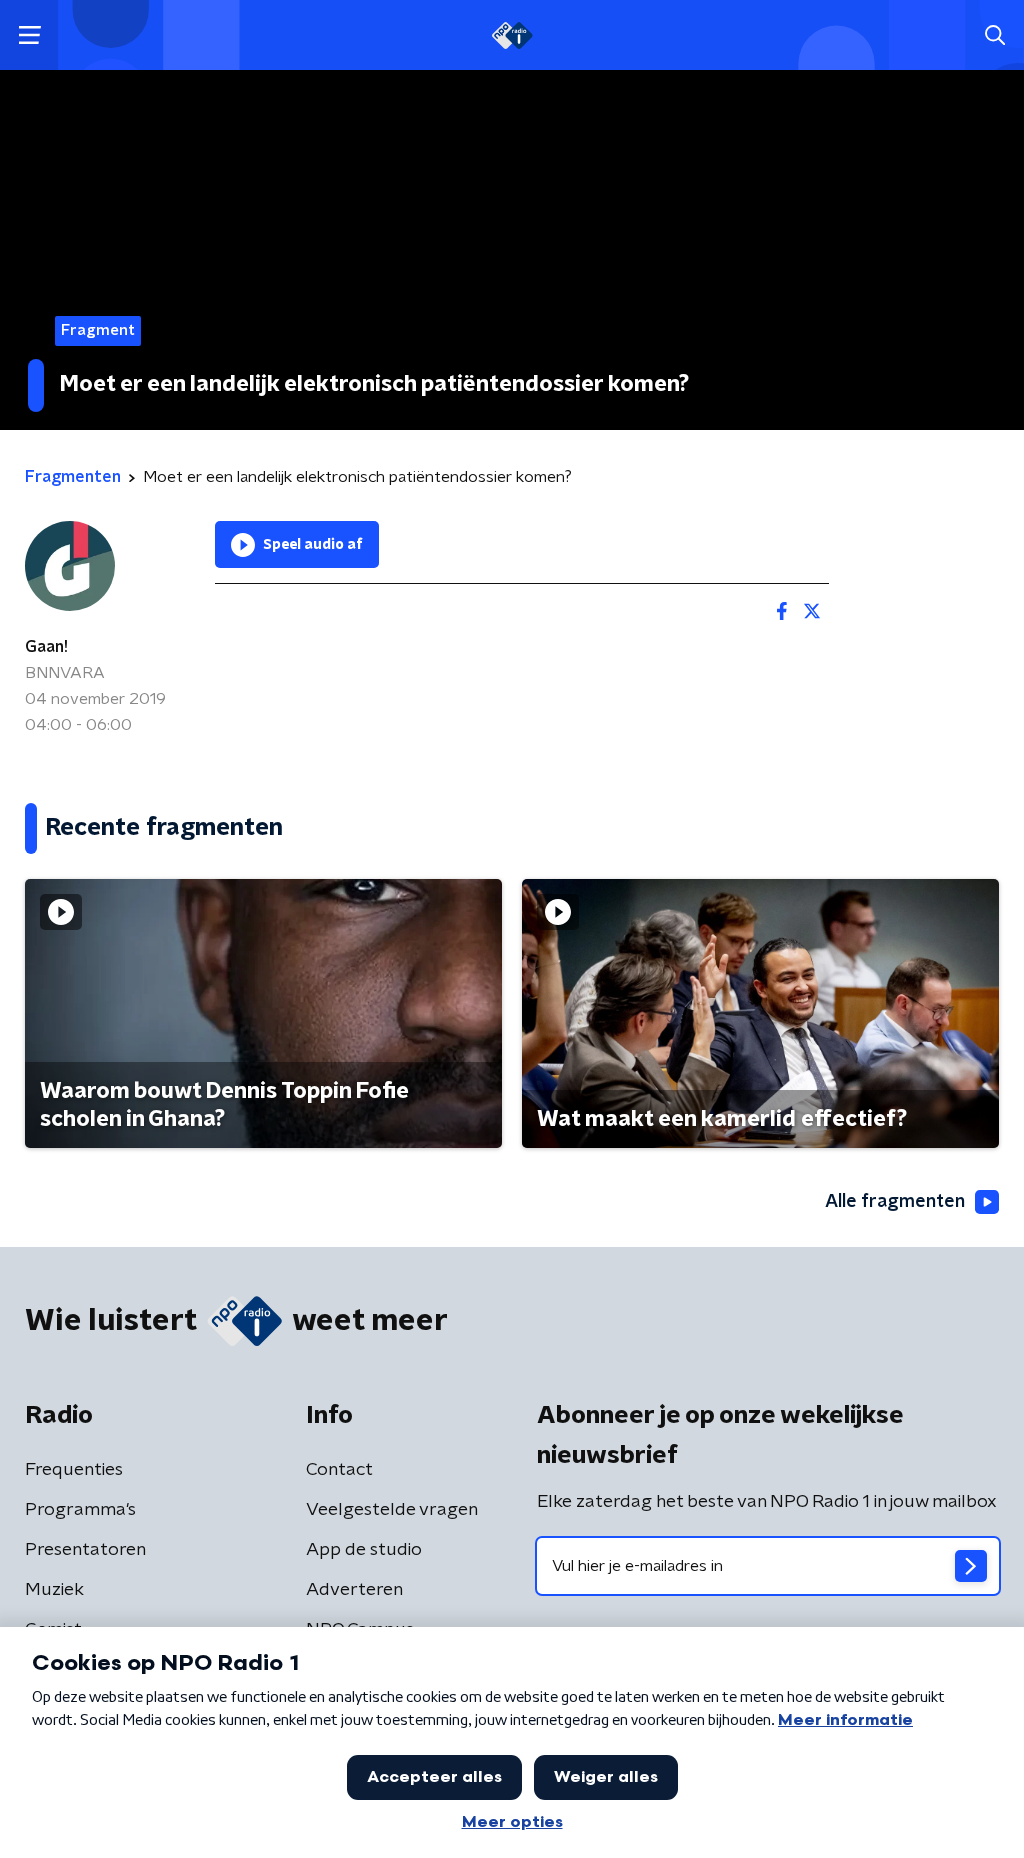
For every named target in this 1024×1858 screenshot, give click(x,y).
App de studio (364, 1550)
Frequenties (74, 1470)
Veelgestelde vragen (392, 1510)
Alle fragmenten (895, 1202)
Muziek (54, 1590)
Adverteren (354, 1590)
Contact (339, 1470)
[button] (29, 35)
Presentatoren (85, 1550)
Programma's (80, 1510)
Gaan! (46, 647)
